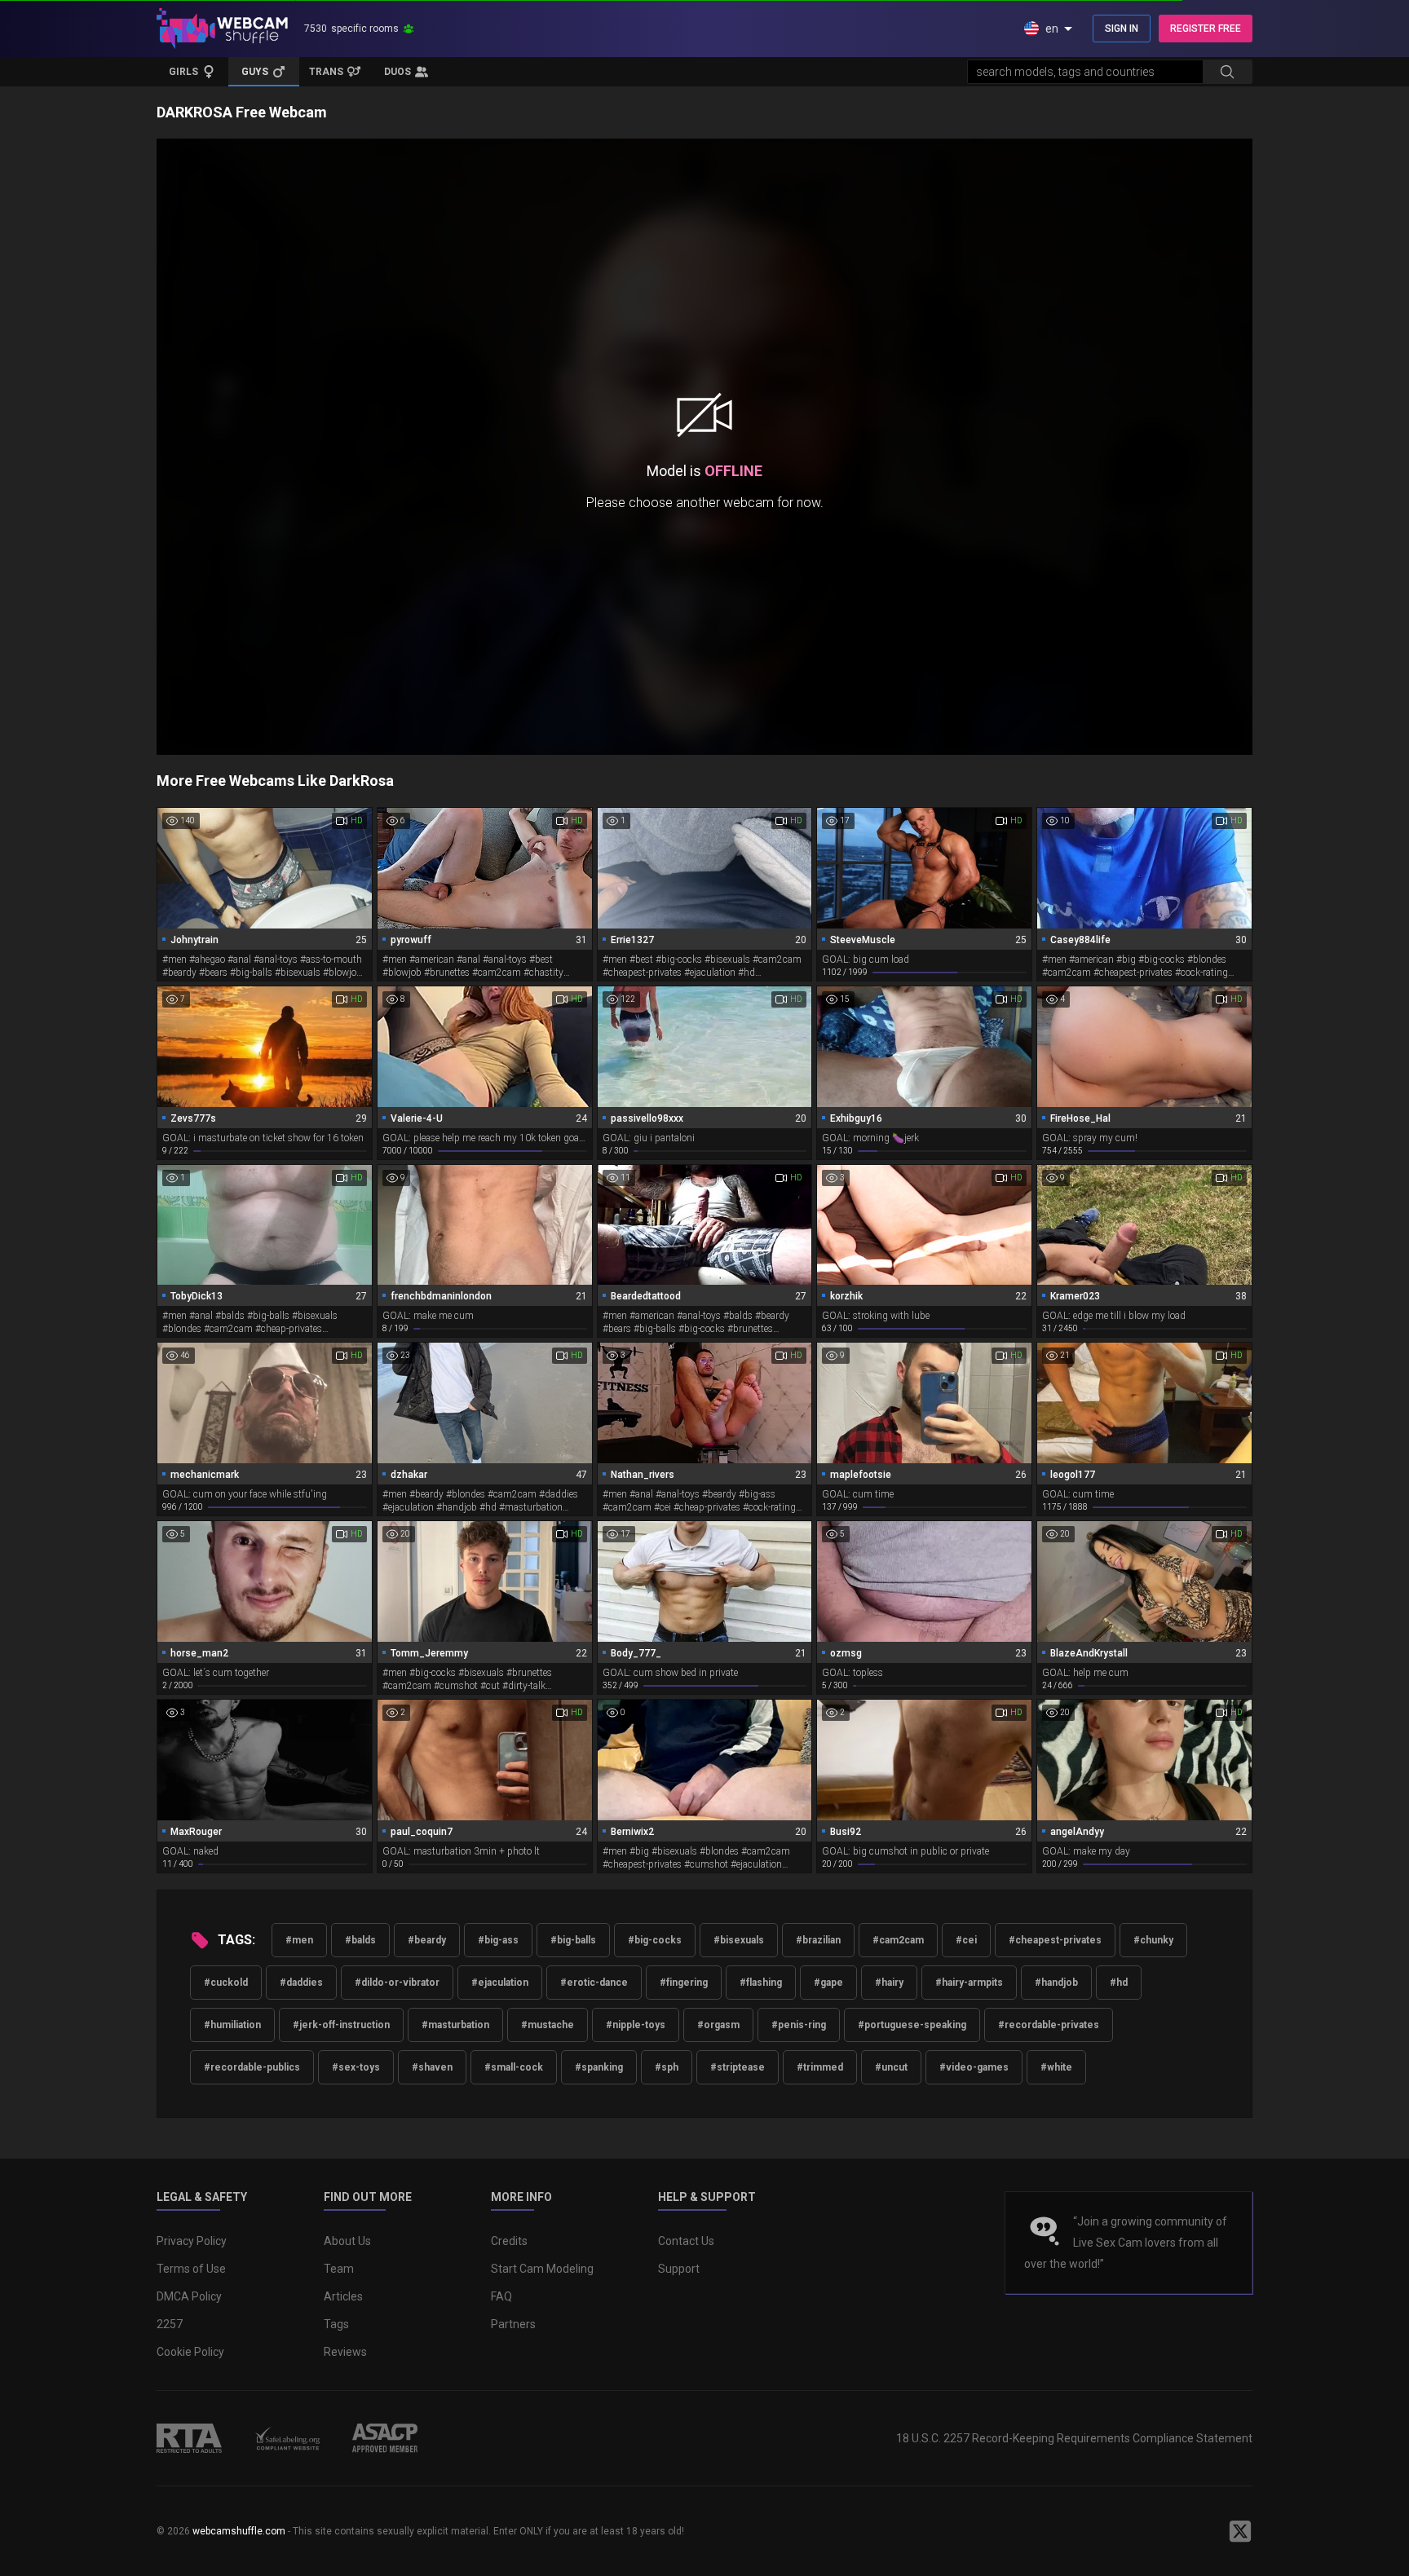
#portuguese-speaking (912, 2025)
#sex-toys (356, 2067)
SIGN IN (1122, 29)
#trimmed (820, 2067)
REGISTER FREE (1206, 29)
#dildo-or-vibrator (397, 1983)
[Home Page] (222, 29)
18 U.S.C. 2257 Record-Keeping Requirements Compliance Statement (1074, 2438)
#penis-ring (799, 2025)
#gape (828, 1983)
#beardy (427, 1940)
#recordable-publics (252, 2067)
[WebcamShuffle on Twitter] (1240, 2531)
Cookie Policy (190, 2352)
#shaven (432, 2067)
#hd (1119, 1983)
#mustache (548, 2025)
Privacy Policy (192, 2241)
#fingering (684, 1983)
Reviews (345, 2352)
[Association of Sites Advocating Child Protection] (385, 2438)
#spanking (599, 2067)
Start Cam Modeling (542, 2269)
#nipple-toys (636, 2025)
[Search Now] (1227, 72)
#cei (966, 1940)
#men (299, 1940)
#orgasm (718, 2025)
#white (1056, 2067)
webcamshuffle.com (239, 2531)
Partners (513, 2324)
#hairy (889, 1983)
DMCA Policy (189, 2296)
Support (679, 2269)
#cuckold (226, 1983)
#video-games (974, 2067)
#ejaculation (500, 1983)
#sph (667, 2067)
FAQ (501, 2296)
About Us (347, 2241)
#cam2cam (898, 1940)
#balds (360, 1940)
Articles (343, 2296)
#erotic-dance (594, 1983)
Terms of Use (191, 2269)
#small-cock (514, 2067)
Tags (336, 2324)
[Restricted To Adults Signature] (189, 2438)
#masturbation (455, 2025)
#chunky (1153, 1940)
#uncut (891, 2067)
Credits (509, 2241)
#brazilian (818, 1940)
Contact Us (686, 2241)
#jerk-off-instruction (341, 2025)
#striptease (738, 2067)
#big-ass (498, 1940)
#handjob (1056, 1983)
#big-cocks (655, 1940)
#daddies (301, 1983)
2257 (170, 2324)
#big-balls (573, 1940)
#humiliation (232, 2025)
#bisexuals (739, 1940)
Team (339, 2269)
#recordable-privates (1049, 2025)
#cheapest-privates (1055, 1940)
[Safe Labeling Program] (287, 2438)
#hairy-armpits (969, 1983)
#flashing (761, 1983)
